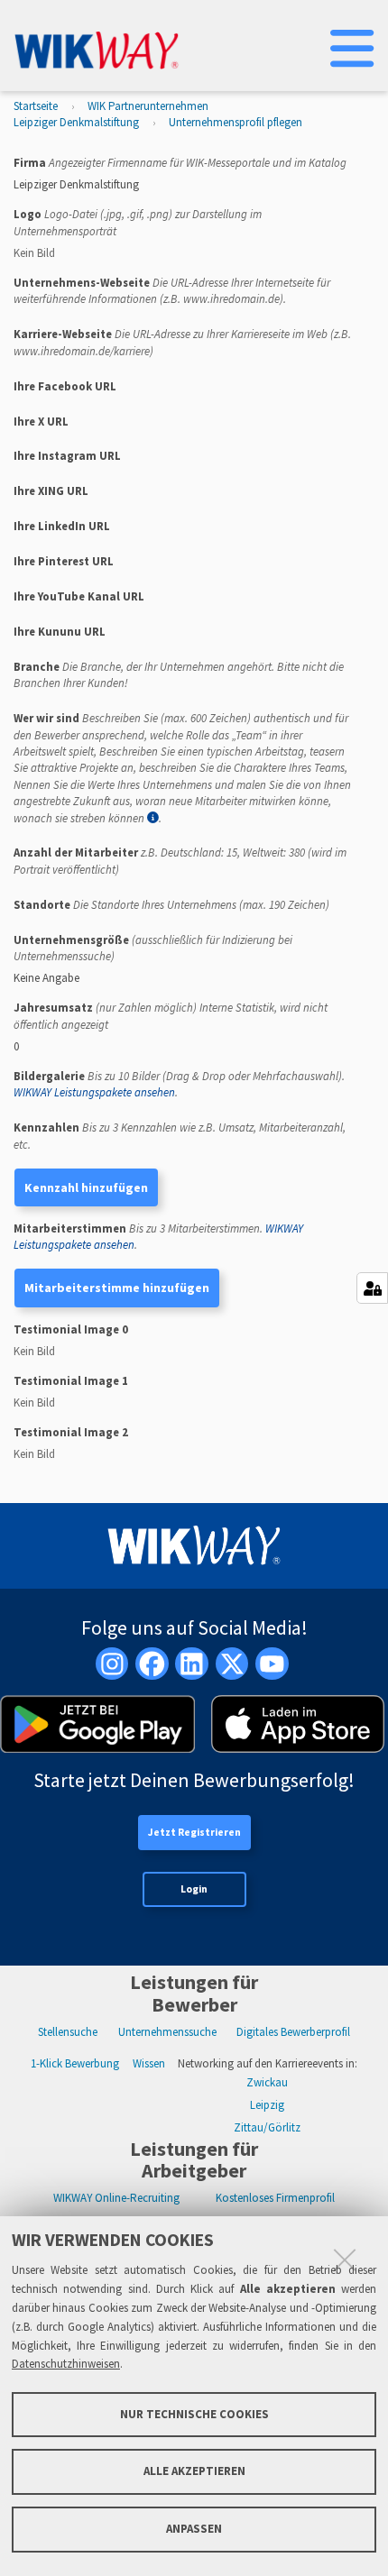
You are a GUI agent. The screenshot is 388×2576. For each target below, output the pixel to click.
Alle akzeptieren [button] (194, 2471)
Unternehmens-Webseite (172, 291)
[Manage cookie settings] (372, 1288)
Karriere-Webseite (182, 342)
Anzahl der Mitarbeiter (180, 861)
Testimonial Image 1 (71, 1381)
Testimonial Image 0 (71, 1329)
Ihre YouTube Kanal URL (79, 596)
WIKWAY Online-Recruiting (116, 2198)
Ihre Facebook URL (65, 386)
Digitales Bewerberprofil (293, 2032)
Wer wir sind (182, 768)
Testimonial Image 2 (71, 1432)
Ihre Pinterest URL (64, 561)
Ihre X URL (41, 422)
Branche (179, 675)
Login (194, 1889)
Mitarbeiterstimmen (158, 1237)
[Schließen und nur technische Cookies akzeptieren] (345, 2260)
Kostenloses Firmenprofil (275, 2198)
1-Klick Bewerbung (75, 2063)
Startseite (36, 106)
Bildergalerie (179, 1084)
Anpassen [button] (194, 2529)
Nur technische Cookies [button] (194, 2414)
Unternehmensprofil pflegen (236, 122)
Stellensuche (68, 2032)
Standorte (171, 905)
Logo (138, 222)
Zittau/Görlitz (267, 2127)
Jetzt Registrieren (194, 1832)
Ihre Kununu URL (60, 632)
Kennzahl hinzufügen (86, 1187)
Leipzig (267, 2105)
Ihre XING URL (51, 491)
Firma (180, 163)
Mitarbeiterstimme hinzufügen (117, 1288)
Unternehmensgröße (153, 948)
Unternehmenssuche (167, 2032)
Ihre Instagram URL (67, 456)
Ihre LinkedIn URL (62, 526)
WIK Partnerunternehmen (148, 106)
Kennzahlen (180, 1136)
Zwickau (267, 2082)
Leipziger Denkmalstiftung (76, 122)
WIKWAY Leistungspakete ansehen (94, 1092)
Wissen (149, 2063)
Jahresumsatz (171, 1016)
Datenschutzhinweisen (66, 2364)
